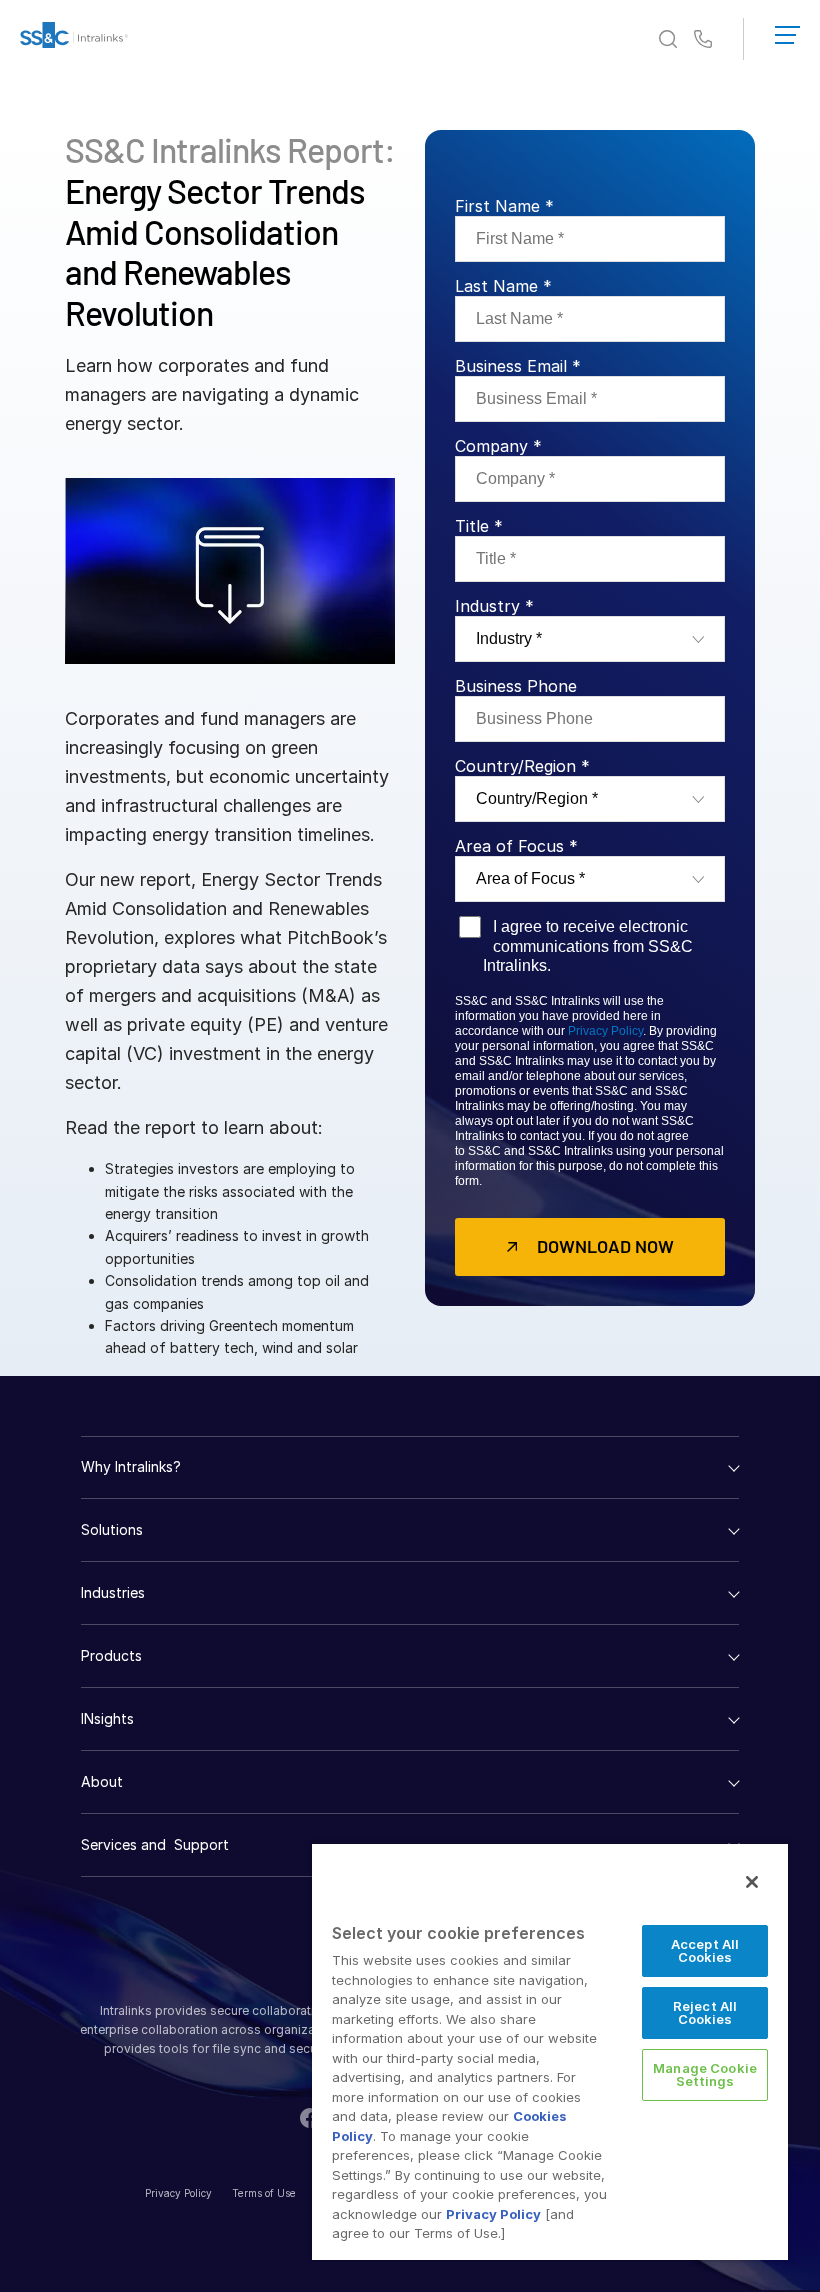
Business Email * (518, 366)
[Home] (74, 39)
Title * (479, 526)
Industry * (494, 606)
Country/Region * (522, 766)
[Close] (752, 1882)
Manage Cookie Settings (705, 2074)
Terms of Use (264, 2193)
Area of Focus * (516, 846)
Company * (498, 446)
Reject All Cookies (705, 2012)
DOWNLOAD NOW (605, 1246)
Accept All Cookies (705, 1950)
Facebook (310, 2118)
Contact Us (703, 40)
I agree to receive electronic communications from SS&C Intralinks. (588, 945)
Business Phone (516, 686)
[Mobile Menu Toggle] (787, 31)
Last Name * (503, 286)
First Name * (504, 206)
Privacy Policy (605, 1031)
